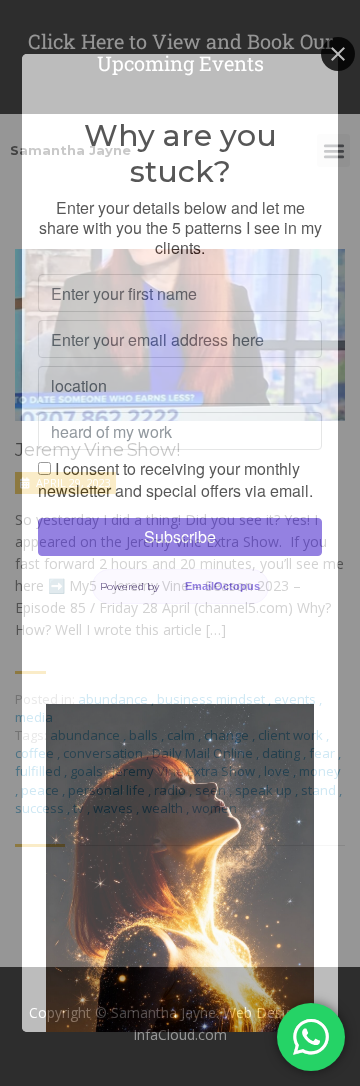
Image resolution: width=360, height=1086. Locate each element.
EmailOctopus (222, 586)
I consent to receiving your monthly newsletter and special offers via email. (175, 479)
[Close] (338, 54)
